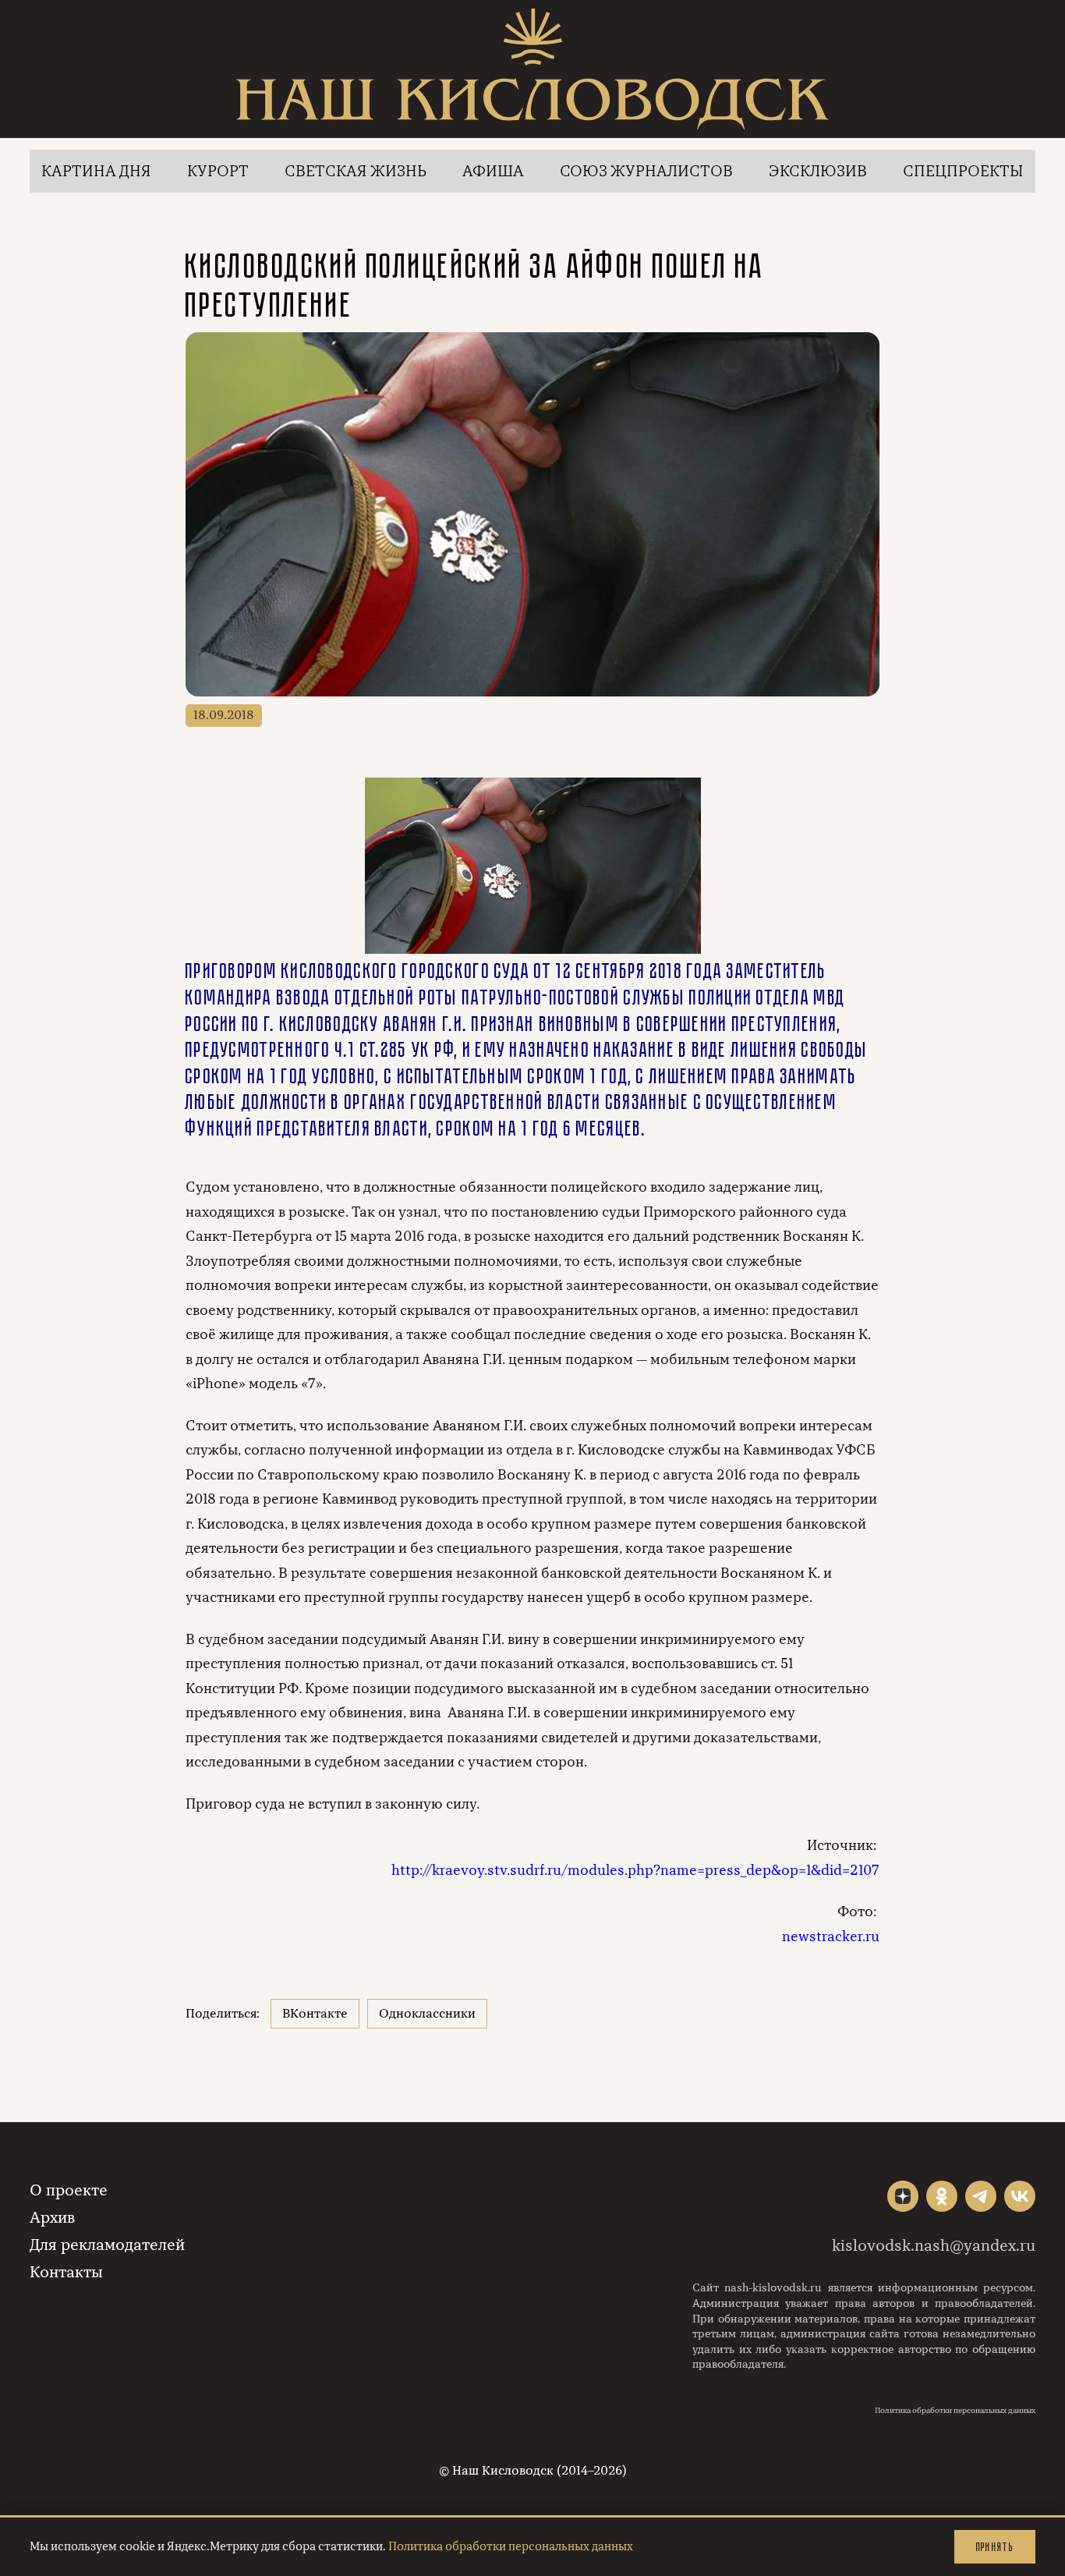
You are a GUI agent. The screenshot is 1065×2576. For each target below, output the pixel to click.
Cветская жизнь (356, 171)
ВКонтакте (315, 2014)
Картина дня (96, 171)
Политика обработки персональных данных (955, 2411)
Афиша (493, 171)
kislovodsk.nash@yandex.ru (934, 2246)
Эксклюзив (818, 171)
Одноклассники (427, 2014)
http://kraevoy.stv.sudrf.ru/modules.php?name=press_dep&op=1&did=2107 (635, 1870)
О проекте (69, 2190)
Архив (52, 2218)
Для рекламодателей (107, 2245)
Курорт (218, 171)
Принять (995, 2547)
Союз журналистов (646, 171)
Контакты (66, 2272)
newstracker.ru (831, 1936)
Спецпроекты (963, 171)
